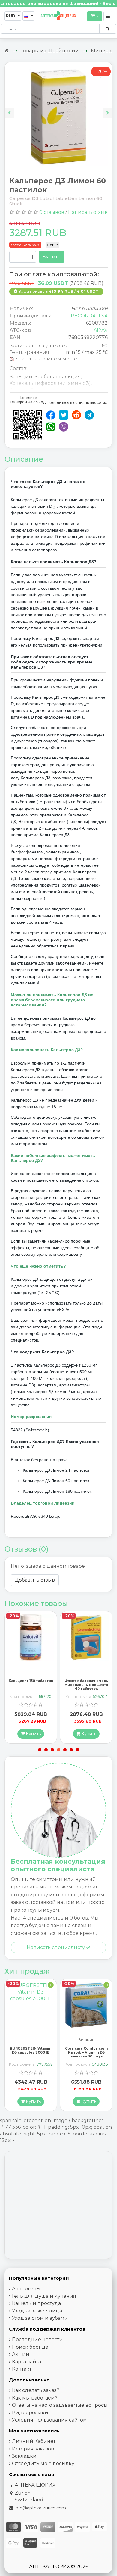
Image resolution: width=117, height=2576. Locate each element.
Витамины (32, 2040)
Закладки (24, 2456)
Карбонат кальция (58, 377)
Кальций (21, 377)
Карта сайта (27, 2362)
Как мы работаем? (35, 2398)
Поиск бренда (30, 2347)
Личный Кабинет (34, 2441)
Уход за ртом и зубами (40, 2318)
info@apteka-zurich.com (40, 2508)
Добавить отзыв (35, 1580)
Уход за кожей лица (37, 2311)
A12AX (101, 330)
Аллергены (26, 2289)
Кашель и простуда (36, 2303)
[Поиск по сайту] (108, 29)
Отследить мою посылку (43, 2464)
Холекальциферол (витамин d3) (50, 383)
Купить (52, 257)
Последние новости (37, 2339)
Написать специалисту (56, 1947)
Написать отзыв (88, 212)
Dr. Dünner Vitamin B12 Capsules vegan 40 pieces (86, 2052)
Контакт (22, 2369)
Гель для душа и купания (44, 2296)
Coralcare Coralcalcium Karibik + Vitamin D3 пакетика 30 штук (31, 2052)
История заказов (33, 2449)
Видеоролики (30, 2413)
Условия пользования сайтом (49, 2420)
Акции (21, 2354)
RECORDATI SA (89, 316)
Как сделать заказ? (36, 2390)
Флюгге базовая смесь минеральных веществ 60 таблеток (31, 1685)
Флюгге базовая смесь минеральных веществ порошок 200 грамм (86, 1685)
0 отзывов (52, 212)
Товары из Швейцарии (50, 51)
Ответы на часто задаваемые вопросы (60, 2405)
